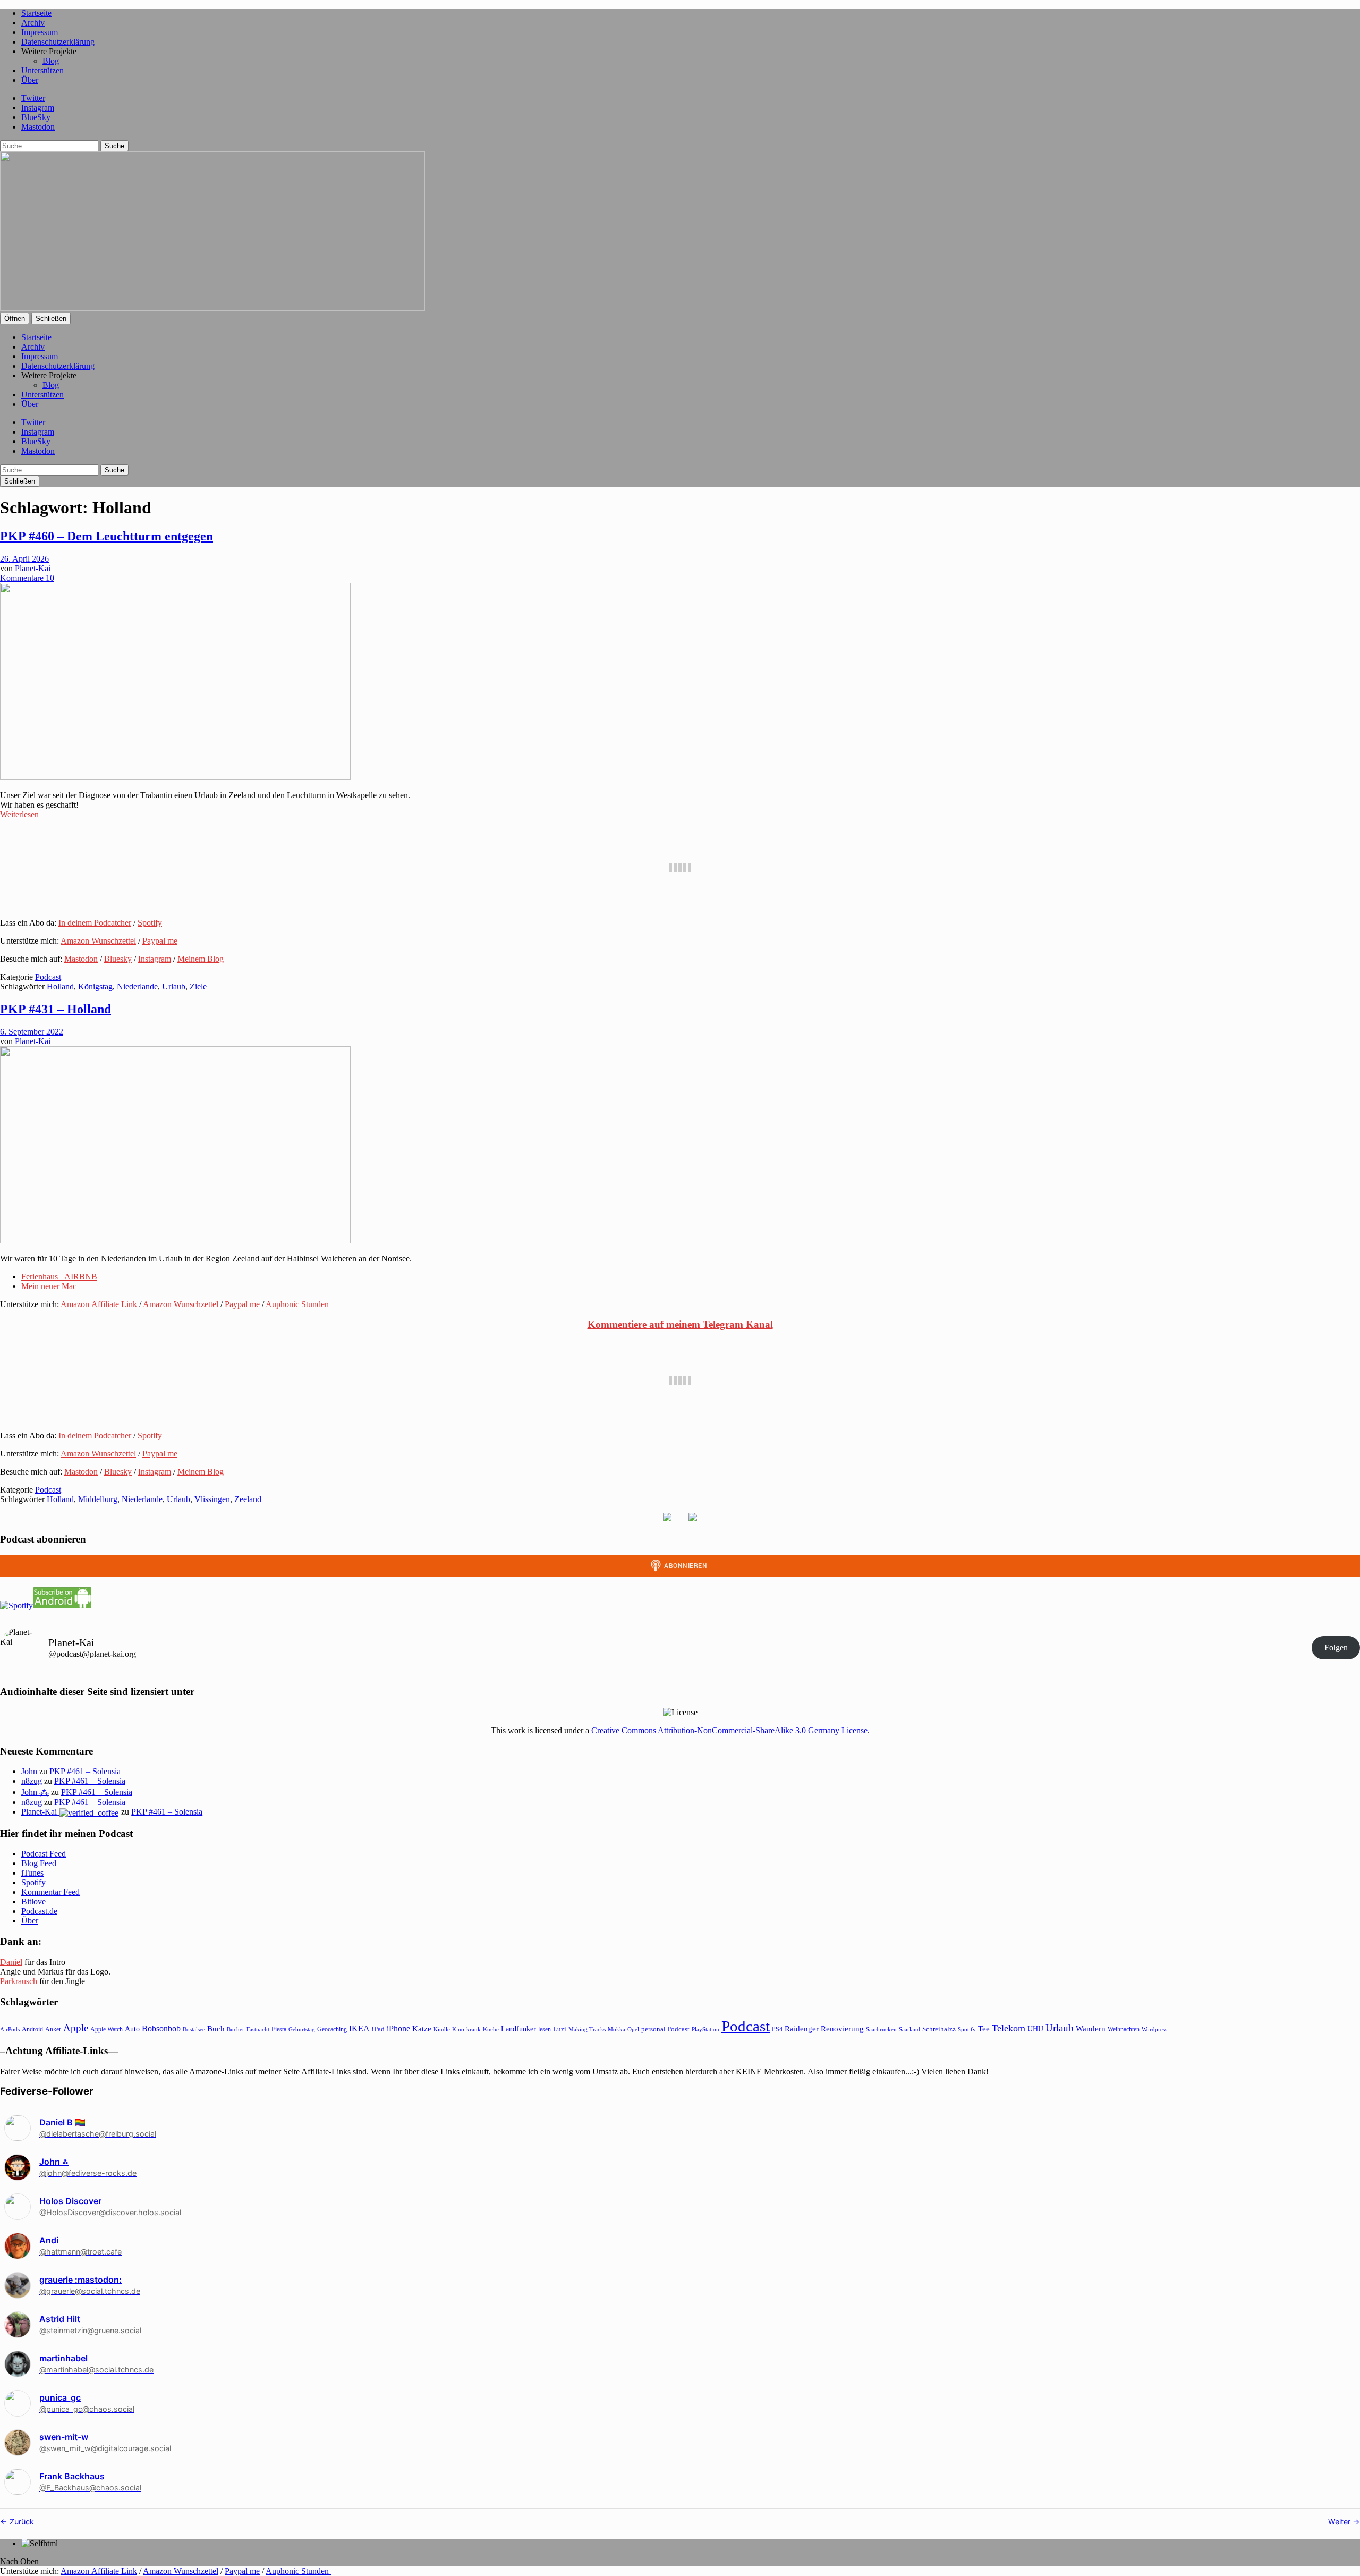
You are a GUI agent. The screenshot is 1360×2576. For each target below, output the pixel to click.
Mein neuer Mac (49, 1286)
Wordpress (1154, 2029)
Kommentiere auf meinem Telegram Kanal (680, 1324)
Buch (216, 2028)
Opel (633, 2029)
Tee (984, 2029)
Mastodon (38, 127)
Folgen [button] (1336, 1647)
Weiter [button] (1340, 2522)
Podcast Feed (44, 1854)
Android (32, 2029)
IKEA (359, 2028)
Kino (458, 2029)
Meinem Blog (201, 959)
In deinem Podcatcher (95, 923)
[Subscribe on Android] (62, 1605)
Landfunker (518, 2029)
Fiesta (279, 2029)
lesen (545, 2029)
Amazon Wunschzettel (98, 941)
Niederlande (137, 986)
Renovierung (842, 2028)
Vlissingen (212, 1499)
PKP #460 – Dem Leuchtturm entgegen (107, 536)
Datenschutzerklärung (58, 42)
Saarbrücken (881, 2029)
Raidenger (802, 2028)
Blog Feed (39, 1863)
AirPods (10, 2029)
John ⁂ (35, 1792)
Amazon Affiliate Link (99, 1304)
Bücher (236, 2029)
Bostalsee (194, 2029)
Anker (53, 2029)
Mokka (617, 2029)
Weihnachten (1124, 2029)
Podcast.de (39, 1911)
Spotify (150, 923)
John (29, 1771)
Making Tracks (587, 2029)
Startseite (36, 13)
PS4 (777, 2029)
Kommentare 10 (27, 578)
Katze (422, 2029)
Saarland (909, 2029)
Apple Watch (107, 2029)
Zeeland (248, 1499)
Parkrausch (19, 1981)
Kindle (442, 2029)
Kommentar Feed (50, 1892)
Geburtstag (302, 2030)
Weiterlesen (19, 814)
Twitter (33, 98)
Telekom (1009, 2028)
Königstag (95, 986)
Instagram (38, 108)
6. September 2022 (32, 1032)
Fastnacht (258, 2029)
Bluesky (118, 959)
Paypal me (160, 941)
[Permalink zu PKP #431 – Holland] (175, 1240)
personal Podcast (665, 2029)
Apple (76, 2028)
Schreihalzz (939, 2029)
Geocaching (332, 2029)
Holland (60, 986)
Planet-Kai (33, 568)
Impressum (40, 32)
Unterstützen (42, 70)
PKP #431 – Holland (56, 1009)
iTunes (32, 1873)
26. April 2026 (24, 559)
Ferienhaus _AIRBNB (59, 1277)
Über (30, 80)
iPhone (398, 2028)
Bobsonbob (161, 2028)
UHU (1035, 2029)
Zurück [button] (21, 2522)
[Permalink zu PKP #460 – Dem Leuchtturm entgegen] (175, 777)
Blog (51, 61)
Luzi (560, 2029)
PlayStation (705, 2030)
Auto (132, 2029)
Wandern (1091, 2028)
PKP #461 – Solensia (85, 1771)
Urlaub (174, 986)
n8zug (32, 1781)
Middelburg (98, 1499)
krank (474, 2029)
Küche (491, 2029)
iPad (378, 2029)
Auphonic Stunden (298, 1304)
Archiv (33, 23)
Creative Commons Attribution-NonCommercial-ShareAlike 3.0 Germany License (729, 1730)
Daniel (11, 1962)
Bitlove (33, 1901)
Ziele (198, 986)
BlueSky (36, 117)
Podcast (48, 977)
